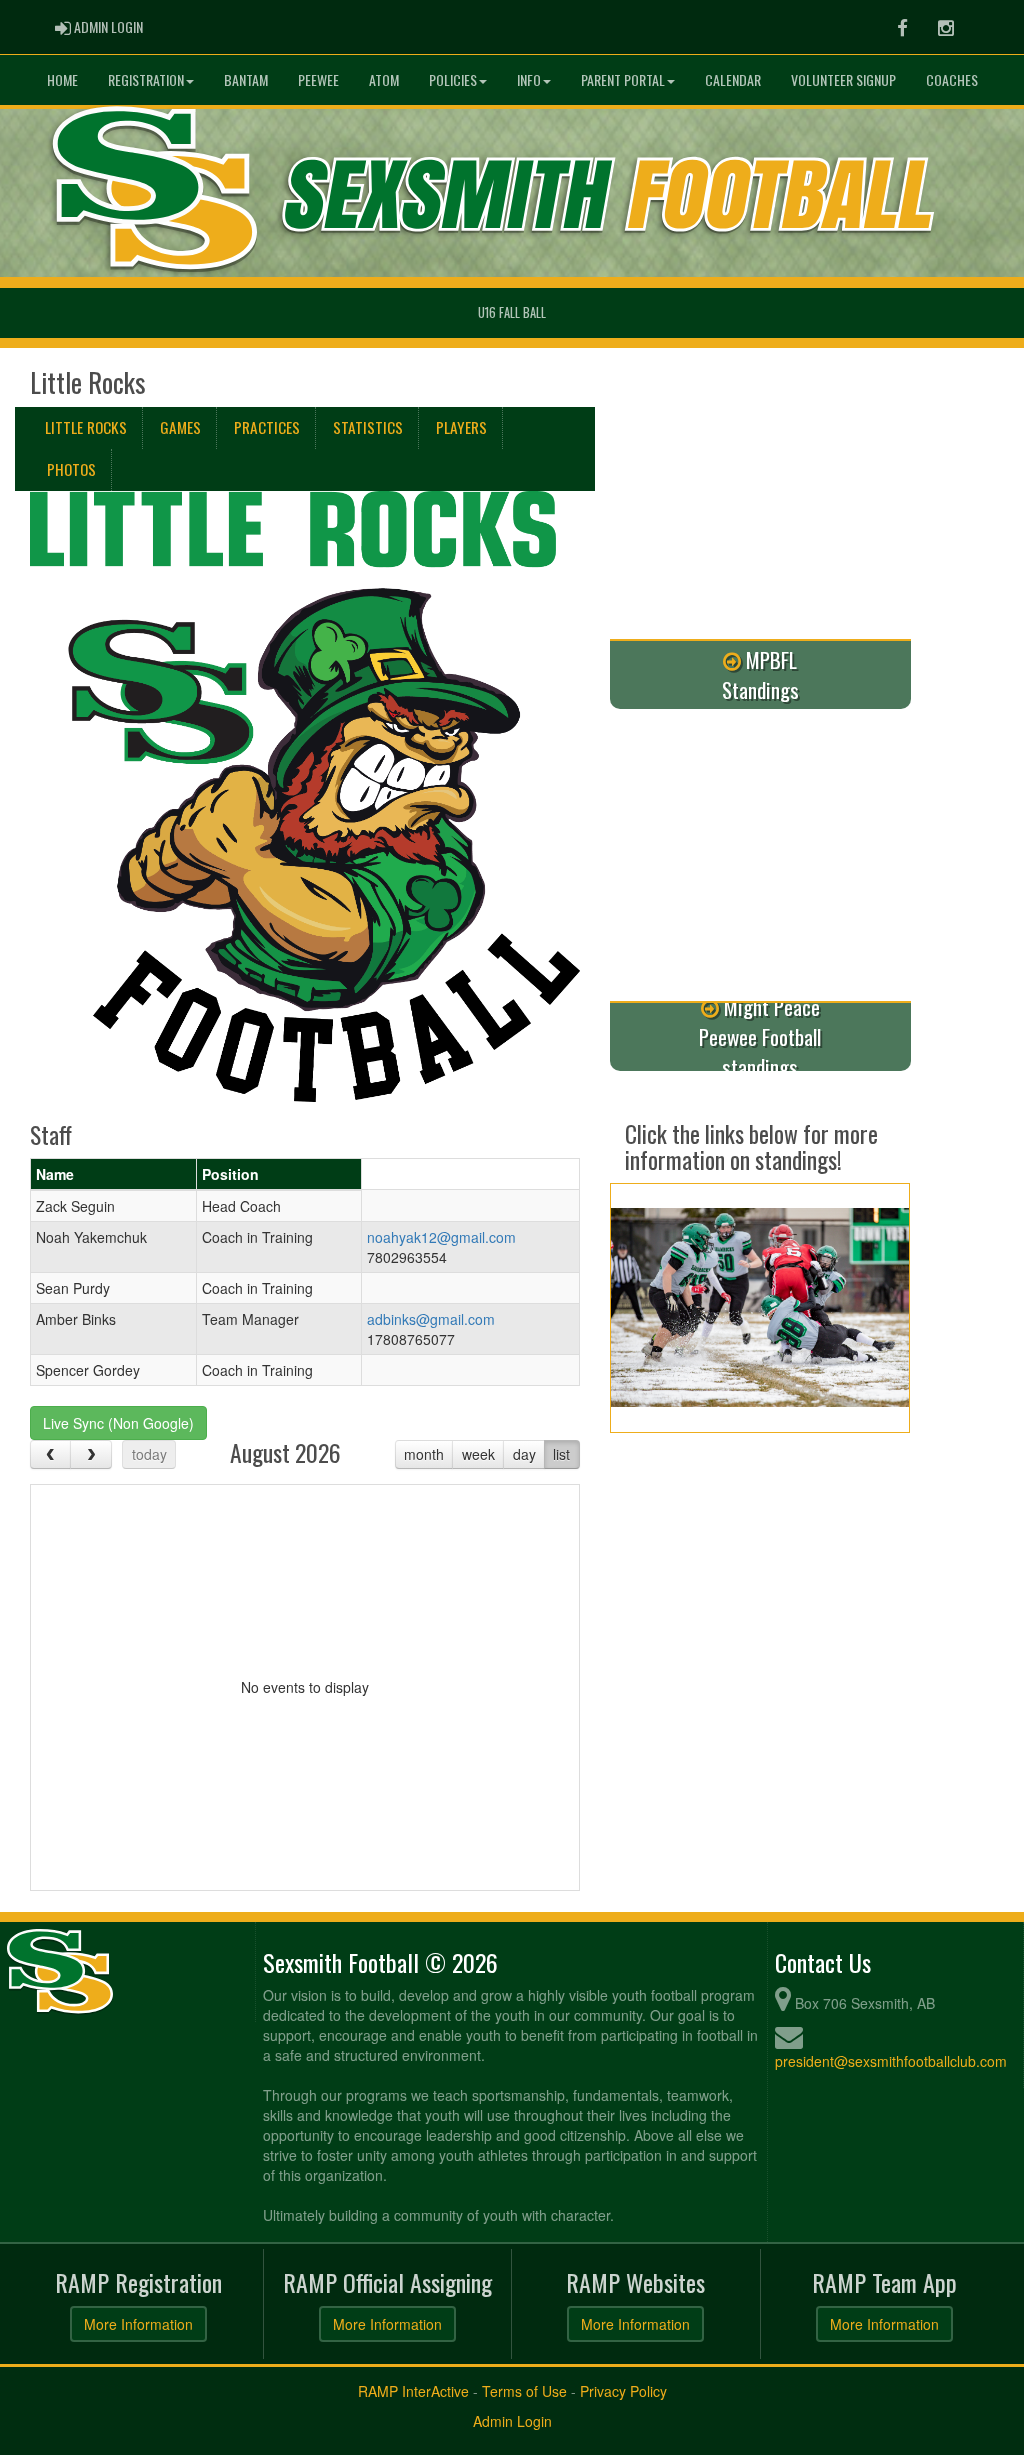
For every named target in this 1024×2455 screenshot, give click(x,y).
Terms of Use (524, 2391)
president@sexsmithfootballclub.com (891, 2061)
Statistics (368, 427)
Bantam (246, 79)
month (424, 1454)
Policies (453, 79)
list (561, 1454)
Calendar (733, 79)
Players (461, 427)
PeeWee (318, 79)
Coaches (952, 79)
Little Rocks (86, 427)
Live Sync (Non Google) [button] (118, 1423)
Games (180, 427)
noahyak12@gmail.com (441, 1237)
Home (62, 79)
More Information (138, 2324)
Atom (384, 79)
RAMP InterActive (413, 2391)
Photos (71, 469)
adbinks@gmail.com (431, 1319)
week (478, 1454)
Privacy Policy (623, 2391)
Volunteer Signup (843, 79)
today (149, 1454)
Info (529, 79)
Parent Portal (623, 79)
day (524, 1454)
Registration (146, 79)
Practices (267, 427)
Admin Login (512, 2421)
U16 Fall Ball (512, 312)
